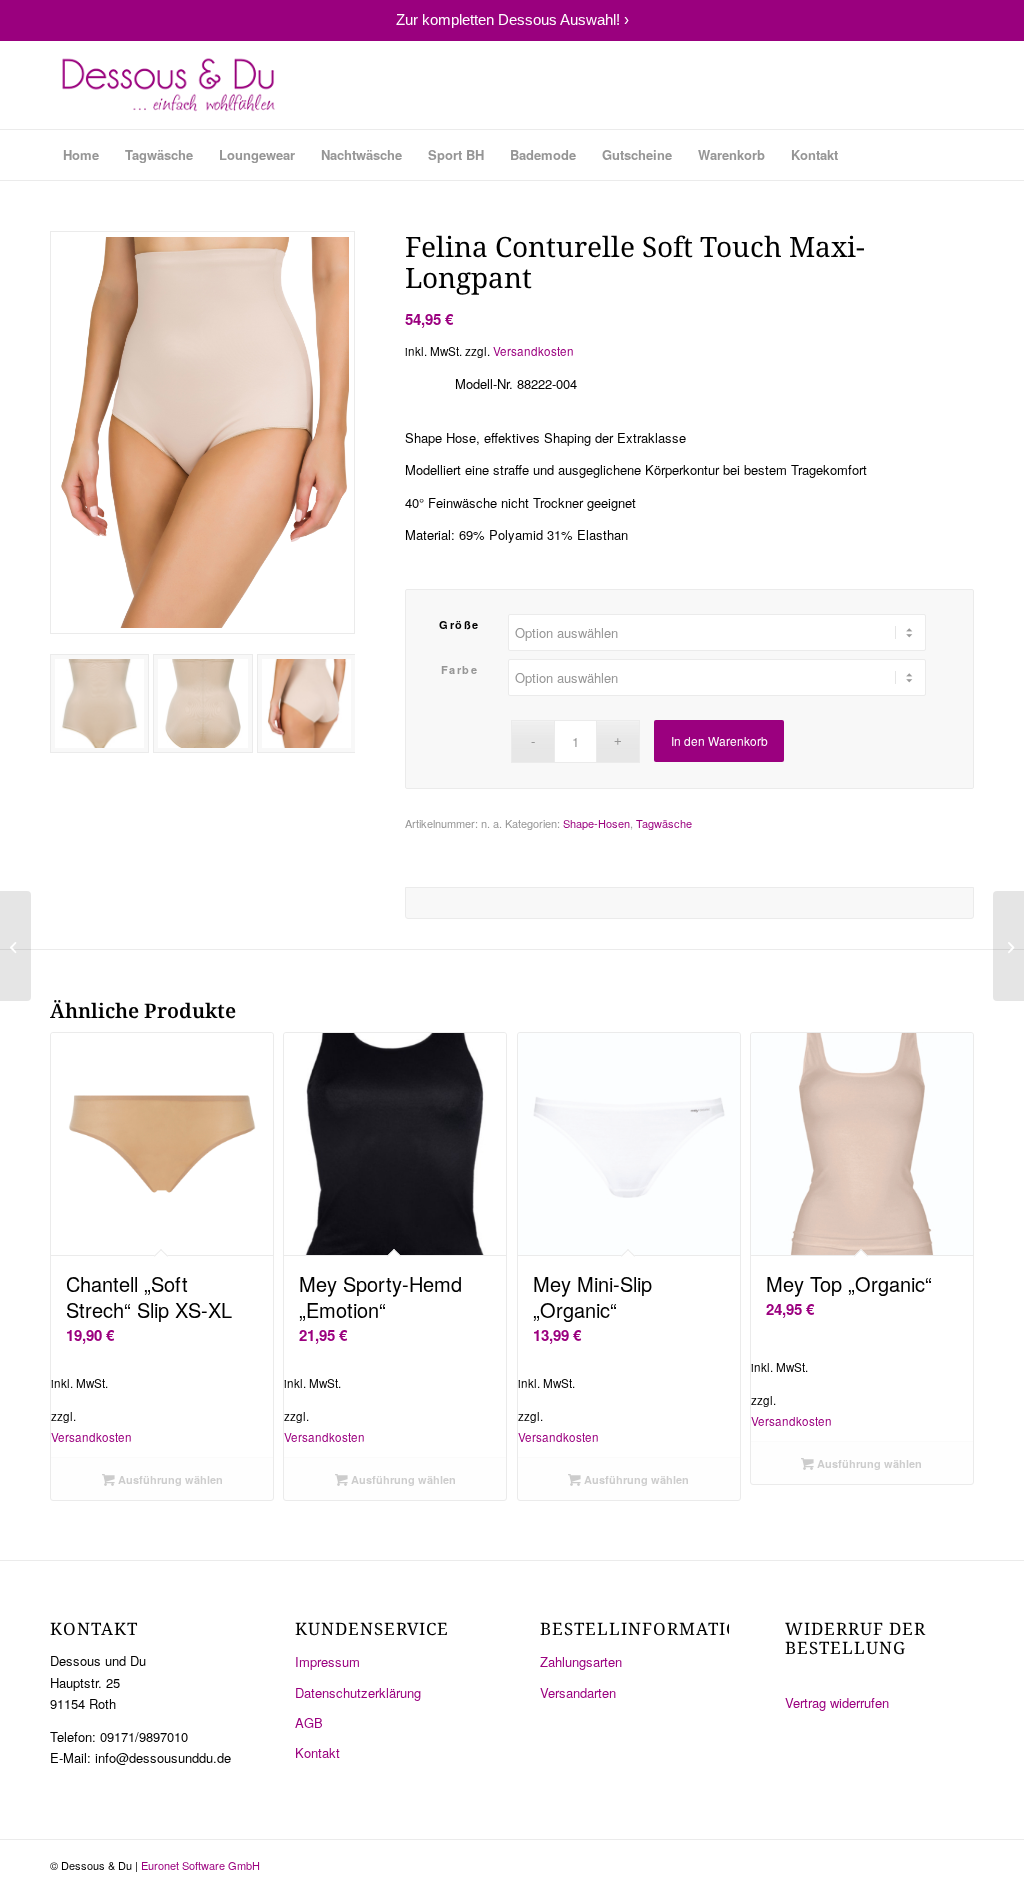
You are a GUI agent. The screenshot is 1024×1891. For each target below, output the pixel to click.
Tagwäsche (664, 823)
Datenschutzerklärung (358, 1692)
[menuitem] (81, 155)
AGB (309, 1722)
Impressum (327, 1661)
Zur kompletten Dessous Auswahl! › (512, 19)
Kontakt (317, 1752)
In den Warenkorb (719, 740)
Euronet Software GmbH (200, 1865)
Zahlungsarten (581, 1661)
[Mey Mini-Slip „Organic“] (15, 946)
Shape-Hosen (596, 823)
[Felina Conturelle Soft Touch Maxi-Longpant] (1008, 946)
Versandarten (578, 1692)
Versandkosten (533, 351)
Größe (459, 624)
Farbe (460, 669)
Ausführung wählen (169, 1479)
